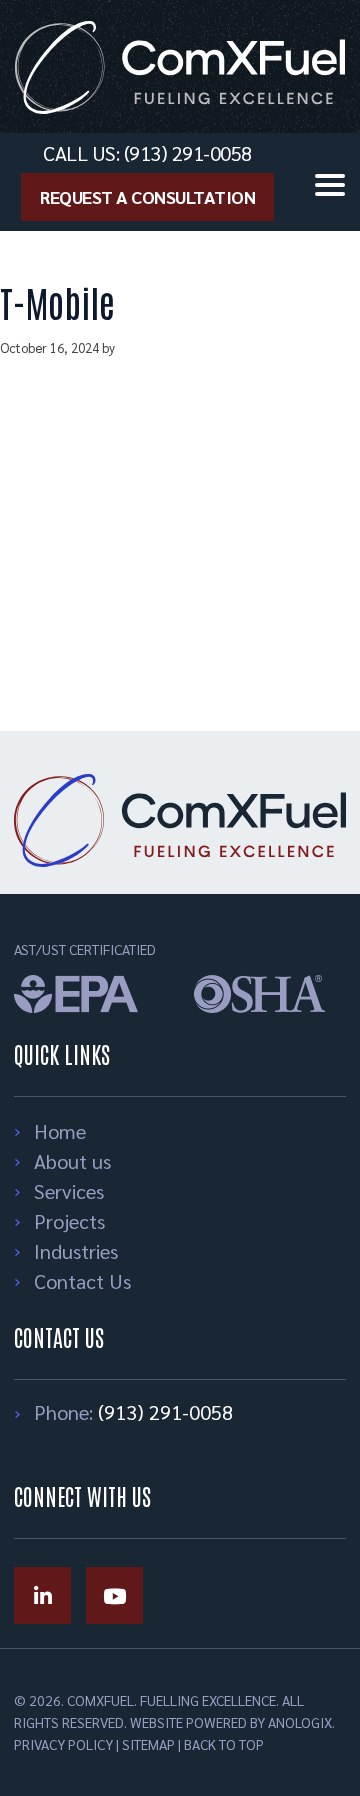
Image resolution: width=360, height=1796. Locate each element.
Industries (76, 1251)
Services (69, 1191)
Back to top (224, 1744)
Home (60, 1131)
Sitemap (148, 1744)
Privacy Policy (63, 1744)
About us (72, 1161)
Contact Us (82, 1281)
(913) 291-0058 (165, 1412)
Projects (69, 1221)
